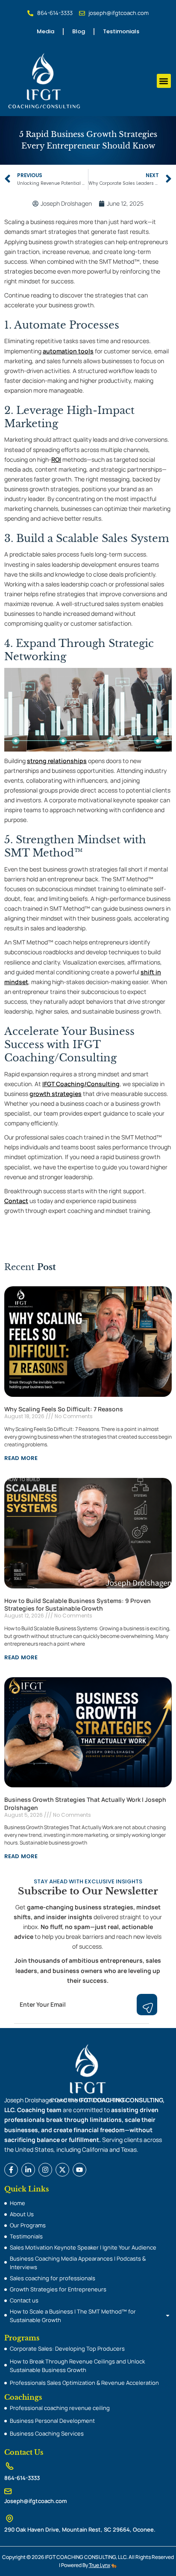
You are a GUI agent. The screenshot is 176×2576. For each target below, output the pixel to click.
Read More (21, 1458)
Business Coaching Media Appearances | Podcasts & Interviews (78, 2263)
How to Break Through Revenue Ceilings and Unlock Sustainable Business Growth (77, 2366)
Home (18, 2203)
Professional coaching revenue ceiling (60, 2408)
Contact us (24, 2300)
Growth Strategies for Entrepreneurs (58, 2289)
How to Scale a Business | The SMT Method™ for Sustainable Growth (73, 2316)
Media (45, 31)
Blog (79, 31)
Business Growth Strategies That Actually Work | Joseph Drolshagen (85, 1803)
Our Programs (28, 2225)
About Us (22, 2214)
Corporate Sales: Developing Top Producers (67, 2349)
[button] (164, 81)
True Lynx (100, 2565)
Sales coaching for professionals (53, 2278)
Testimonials (121, 31)
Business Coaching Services (47, 2433)
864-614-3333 (22, 2478)
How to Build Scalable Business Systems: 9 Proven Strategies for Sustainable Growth (78, 1604)
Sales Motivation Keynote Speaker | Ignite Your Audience (83, 2247)
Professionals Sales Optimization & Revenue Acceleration (84, 2383)
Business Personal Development (52, 2421)
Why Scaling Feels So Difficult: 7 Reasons (64, 1409)
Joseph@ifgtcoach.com (35, 2501)
